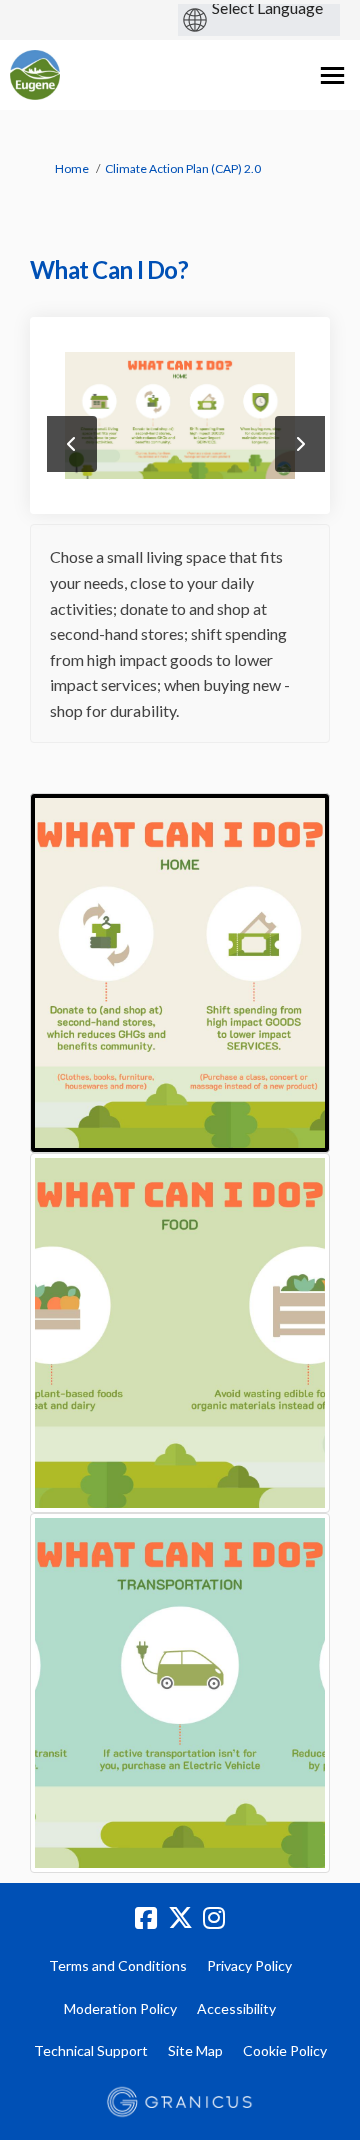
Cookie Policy (285, 2050)
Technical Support (91, 2050)
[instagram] (214, 1919)
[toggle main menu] (332, 75)
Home (72, 168)
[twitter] (180, 1919)
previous (72, 444)
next (300, 444)
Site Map (195, 2050)
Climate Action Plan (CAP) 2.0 (183, 168)
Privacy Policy (249, 1965)
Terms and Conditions (118, 1965)
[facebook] (146, 1919)
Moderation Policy (120, 2008)
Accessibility (236, 2008)
